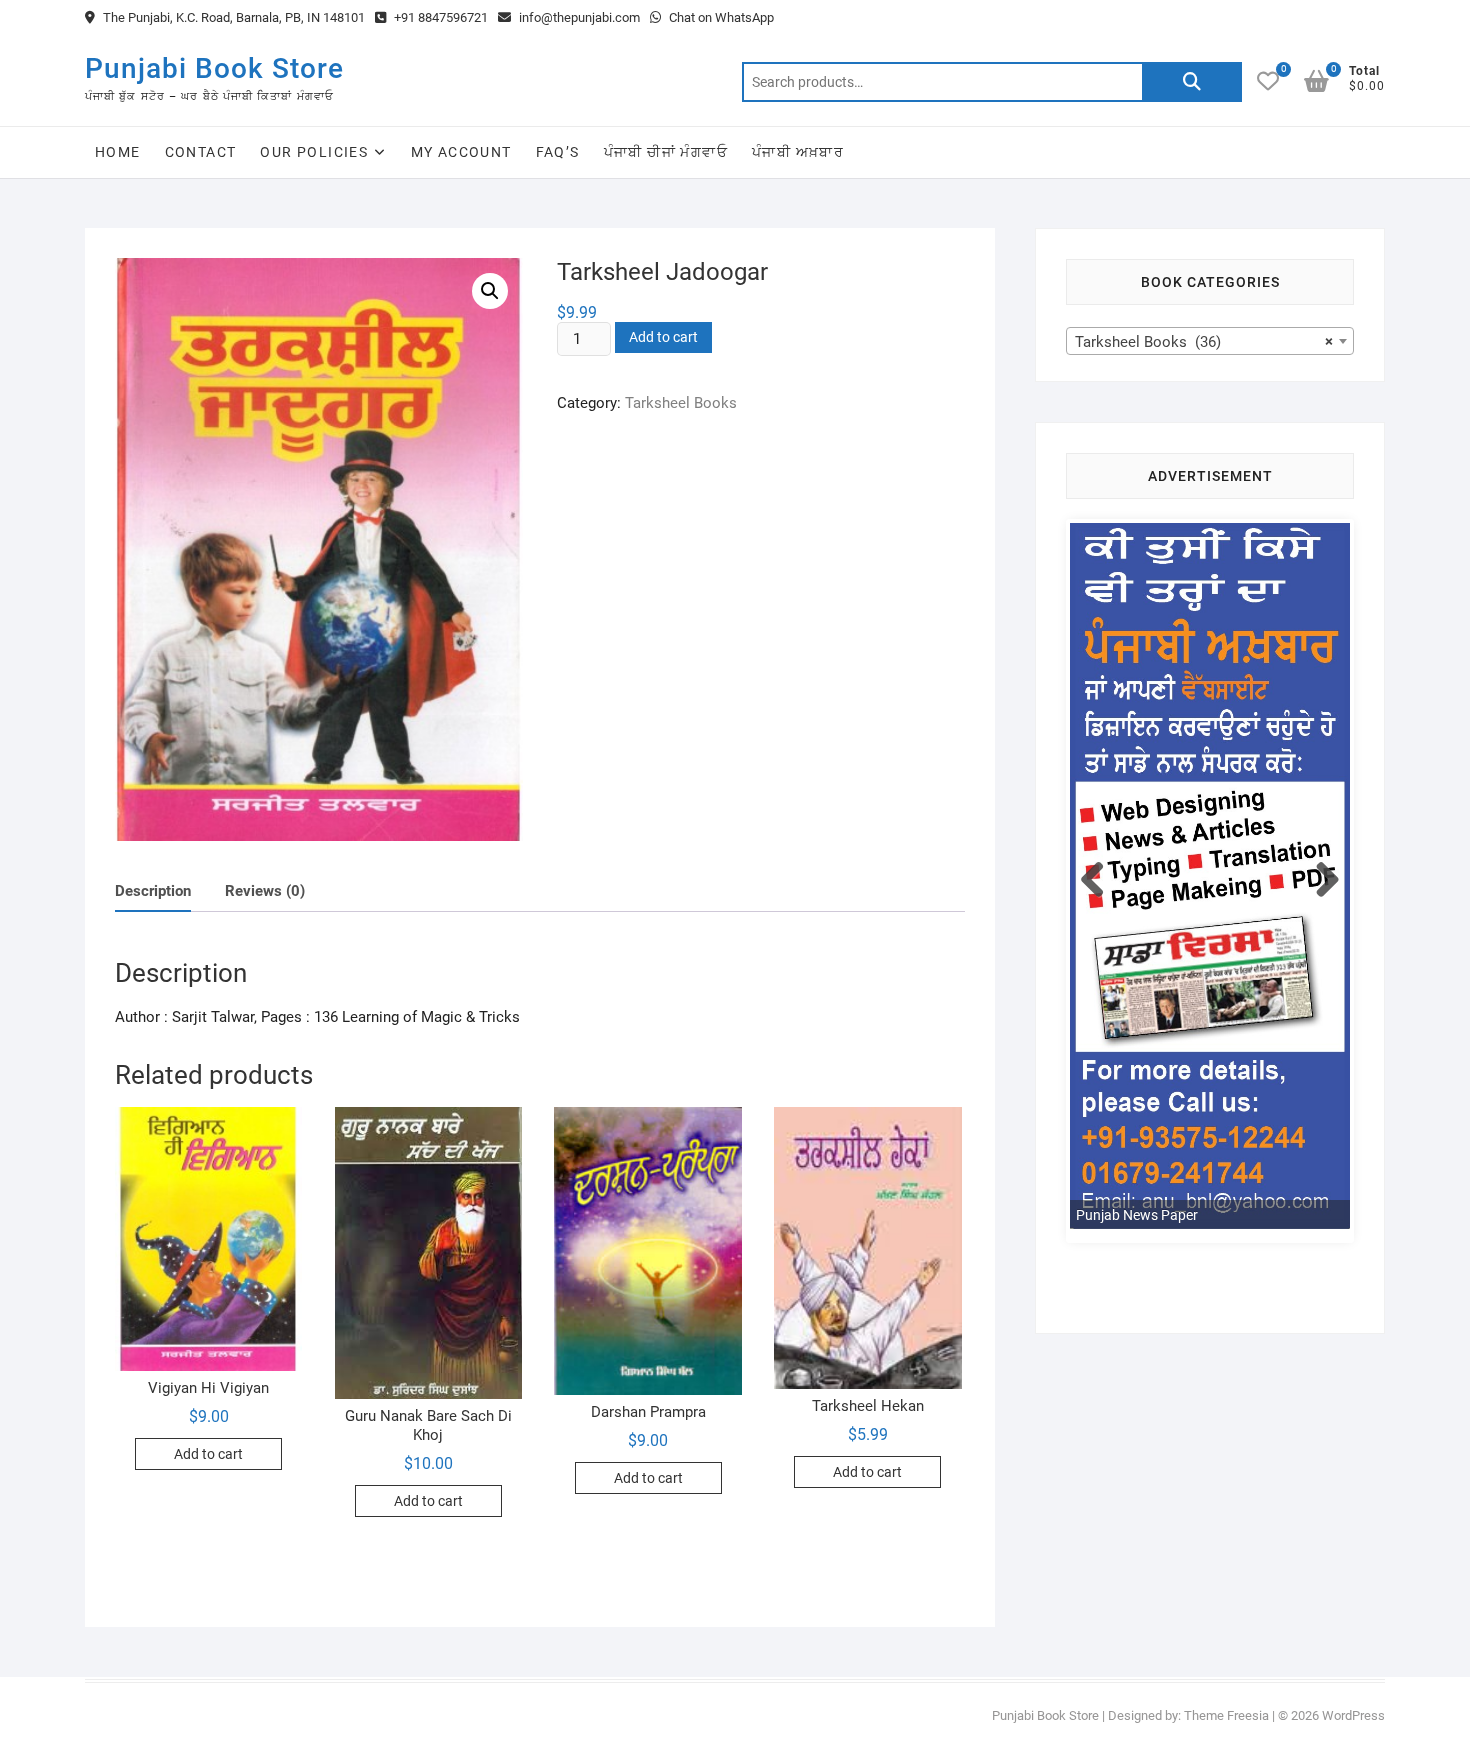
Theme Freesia (1226, 1715)
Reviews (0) (265, 891)
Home (118, 152)
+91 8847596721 (439, 17)
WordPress (1353, 1715)
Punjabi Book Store (214, 68)
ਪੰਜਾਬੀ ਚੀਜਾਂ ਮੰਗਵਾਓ (666, 152)
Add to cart (663, 337)
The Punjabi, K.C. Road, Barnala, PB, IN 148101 (232, 17)
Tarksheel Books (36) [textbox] (1204, 342)
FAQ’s (558, 152)
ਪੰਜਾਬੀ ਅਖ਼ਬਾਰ (798, 152)
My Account (461, 152)
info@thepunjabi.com (578, 17)
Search (1192, 82)
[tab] (153, 891)
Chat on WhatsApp (720, 17)
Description (153, 891)
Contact (201, 152)
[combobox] (1210, 341)
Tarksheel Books (681, 403)
